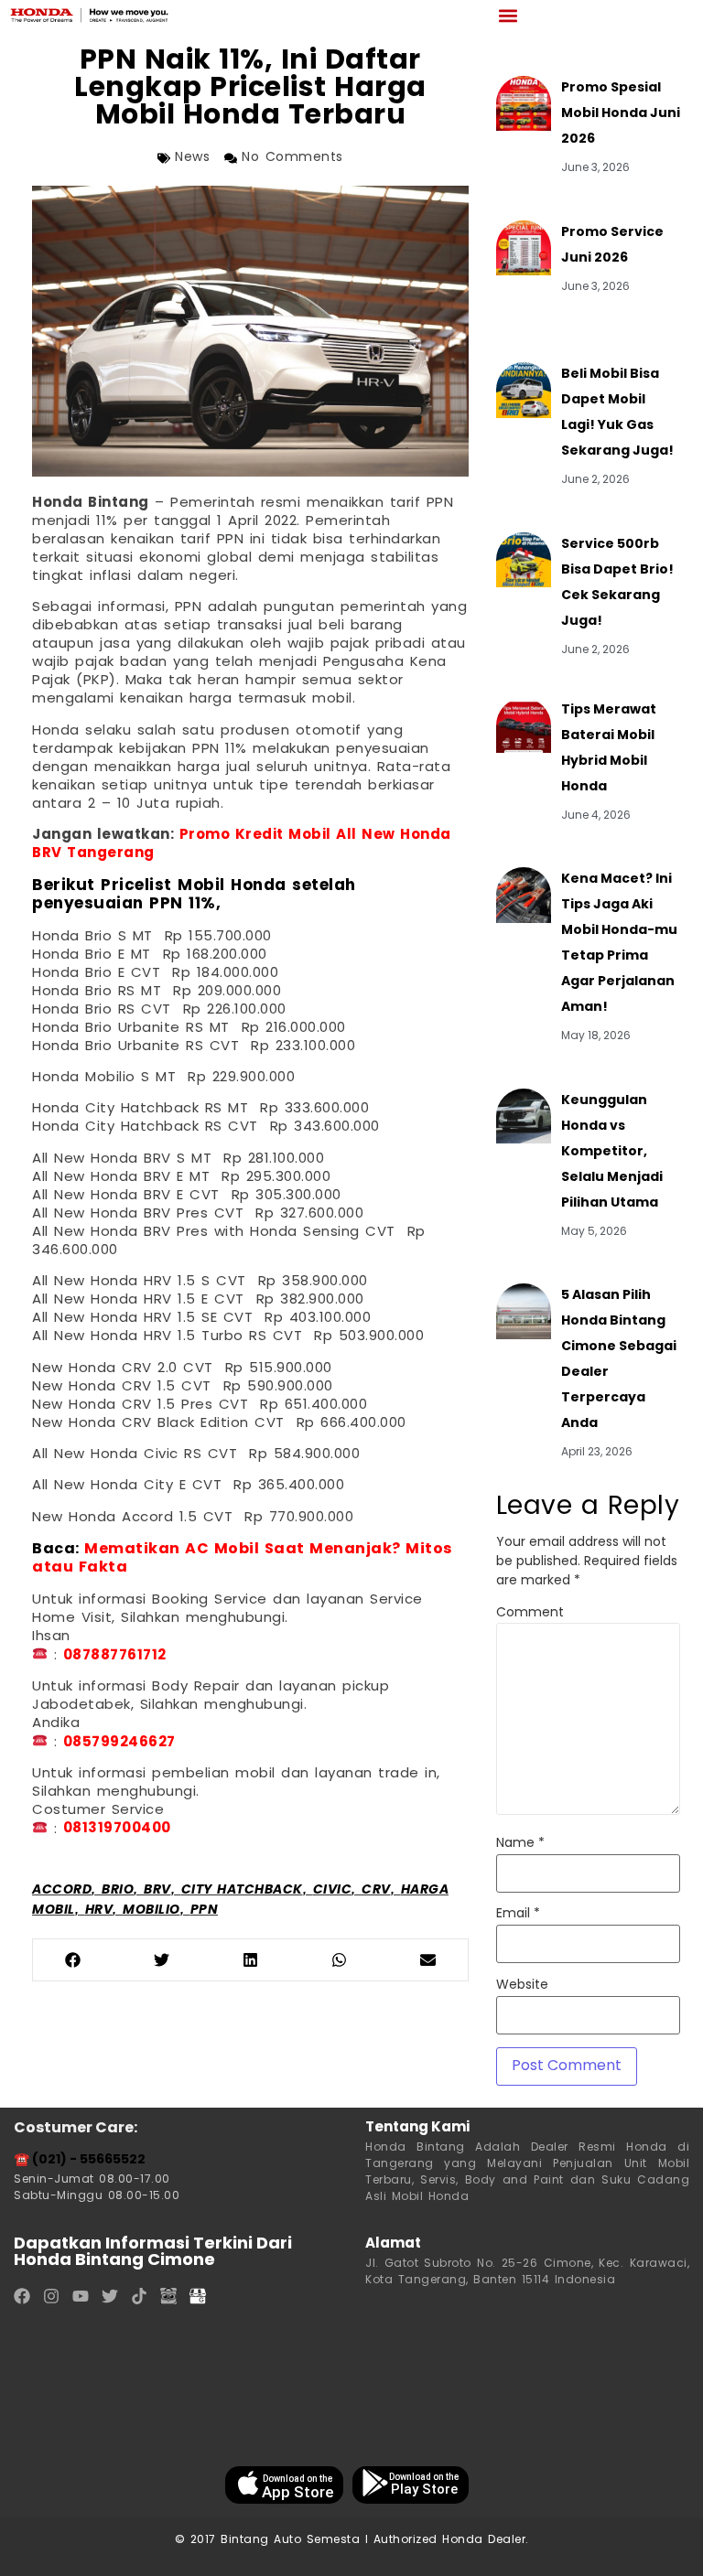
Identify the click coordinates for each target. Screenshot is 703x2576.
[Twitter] (110, 2296)
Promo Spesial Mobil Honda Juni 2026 (621, 114)
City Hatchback (242, 1890)
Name (520, 1844)
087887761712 (115, 1656)
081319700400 (117, 1829)
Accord (62, 1890)
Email (518, 1915)
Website (522, 1986)
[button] (508, 15)
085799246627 (119, 1743)
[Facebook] (22, 2296)
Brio (118, 1890)
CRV (376, 1890)
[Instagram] (51, 2296)
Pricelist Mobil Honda (194, 886)
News (192, 158)
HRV (99, 1911)
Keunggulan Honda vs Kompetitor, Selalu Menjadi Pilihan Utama (612, 1152)
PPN (205, 1911)
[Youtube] (81, 2296)
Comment (530, 1614)
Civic (333, 1890)
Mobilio (151, 1911)
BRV (157, 1890)
